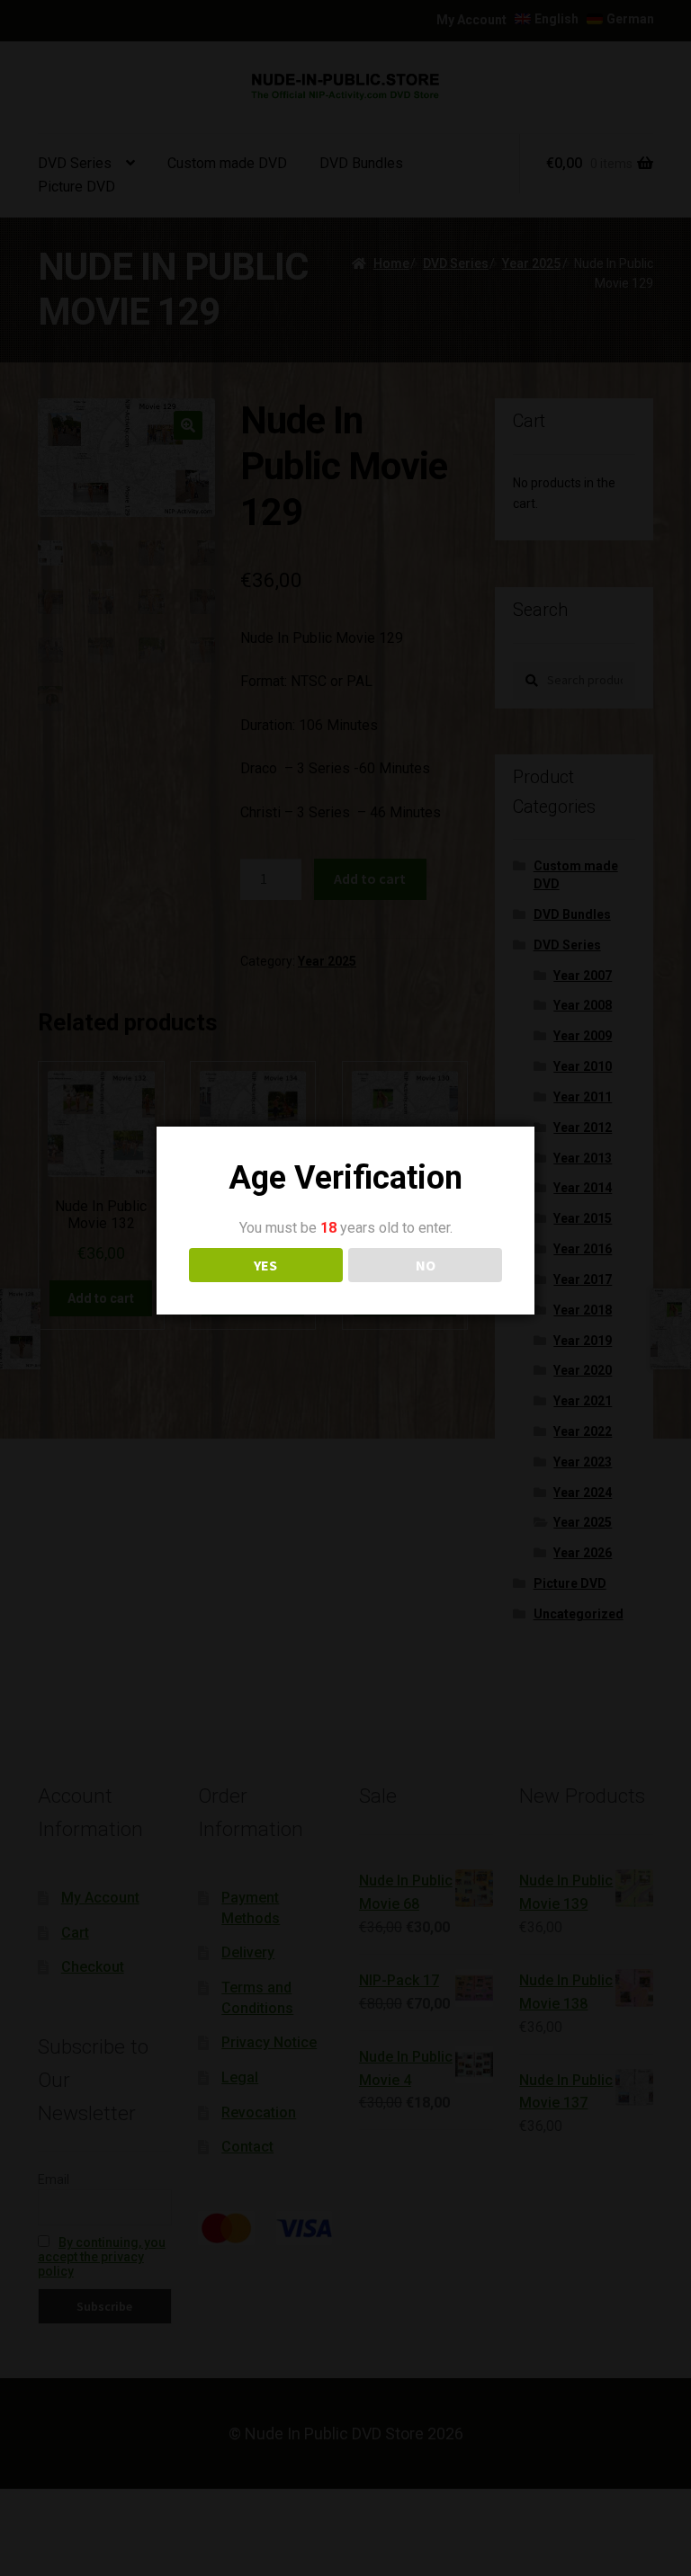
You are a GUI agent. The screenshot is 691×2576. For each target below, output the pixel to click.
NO (426, 1265)
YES (265, 1265)
